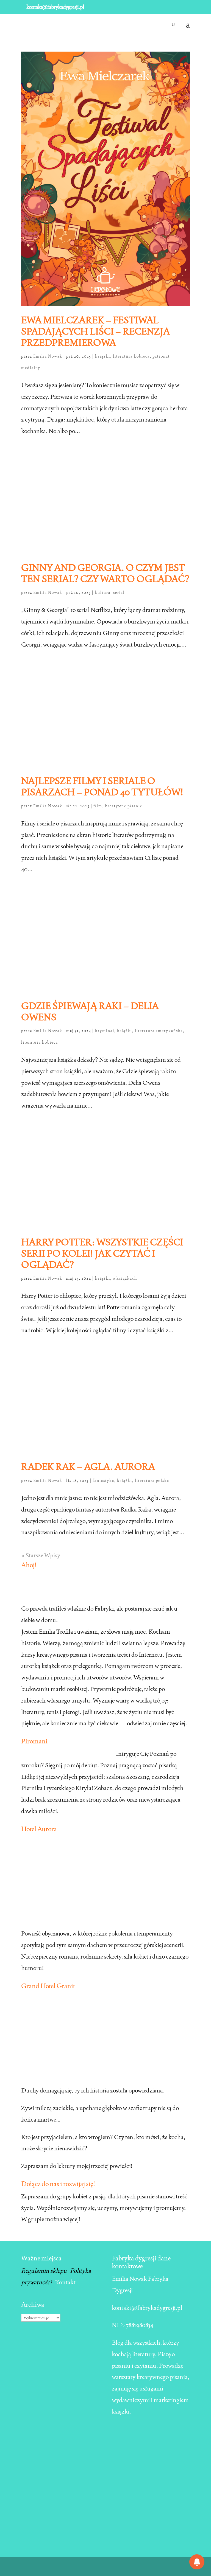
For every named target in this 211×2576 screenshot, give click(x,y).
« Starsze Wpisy (41, 1555)
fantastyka (103, 1481)
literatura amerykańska (159, 1031)
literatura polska (152, 1481)
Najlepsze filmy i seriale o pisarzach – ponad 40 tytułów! (102, 786)
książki (103, 356)
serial (119, 592)
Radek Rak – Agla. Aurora (88, 1467)
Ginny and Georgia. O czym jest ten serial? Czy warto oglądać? (105, 573)
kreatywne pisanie (124, 806)
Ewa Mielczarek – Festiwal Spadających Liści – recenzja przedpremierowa (95, 331)
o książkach (125, 1278)
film (98, 806)
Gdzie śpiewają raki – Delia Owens (90, 1011)
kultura (103, 592)
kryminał (105, 1031)
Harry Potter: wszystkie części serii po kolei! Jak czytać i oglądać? (102, 1253)
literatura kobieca (131, 356)
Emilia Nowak (48, 356)
